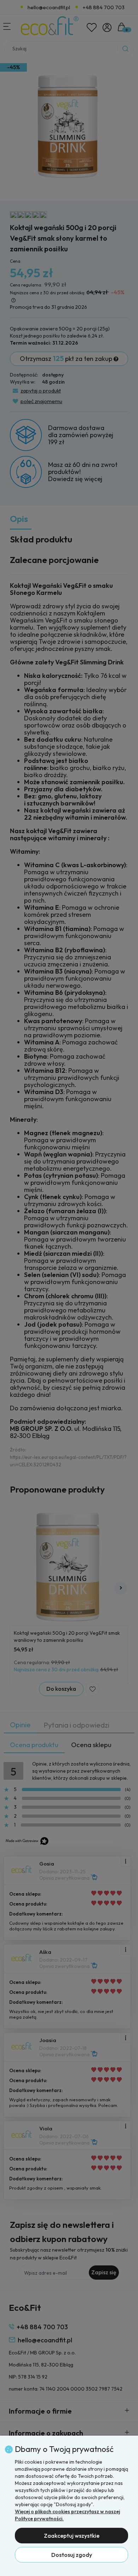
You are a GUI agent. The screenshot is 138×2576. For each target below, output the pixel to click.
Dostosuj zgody (72, 2555)
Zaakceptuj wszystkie (72, 2536)
